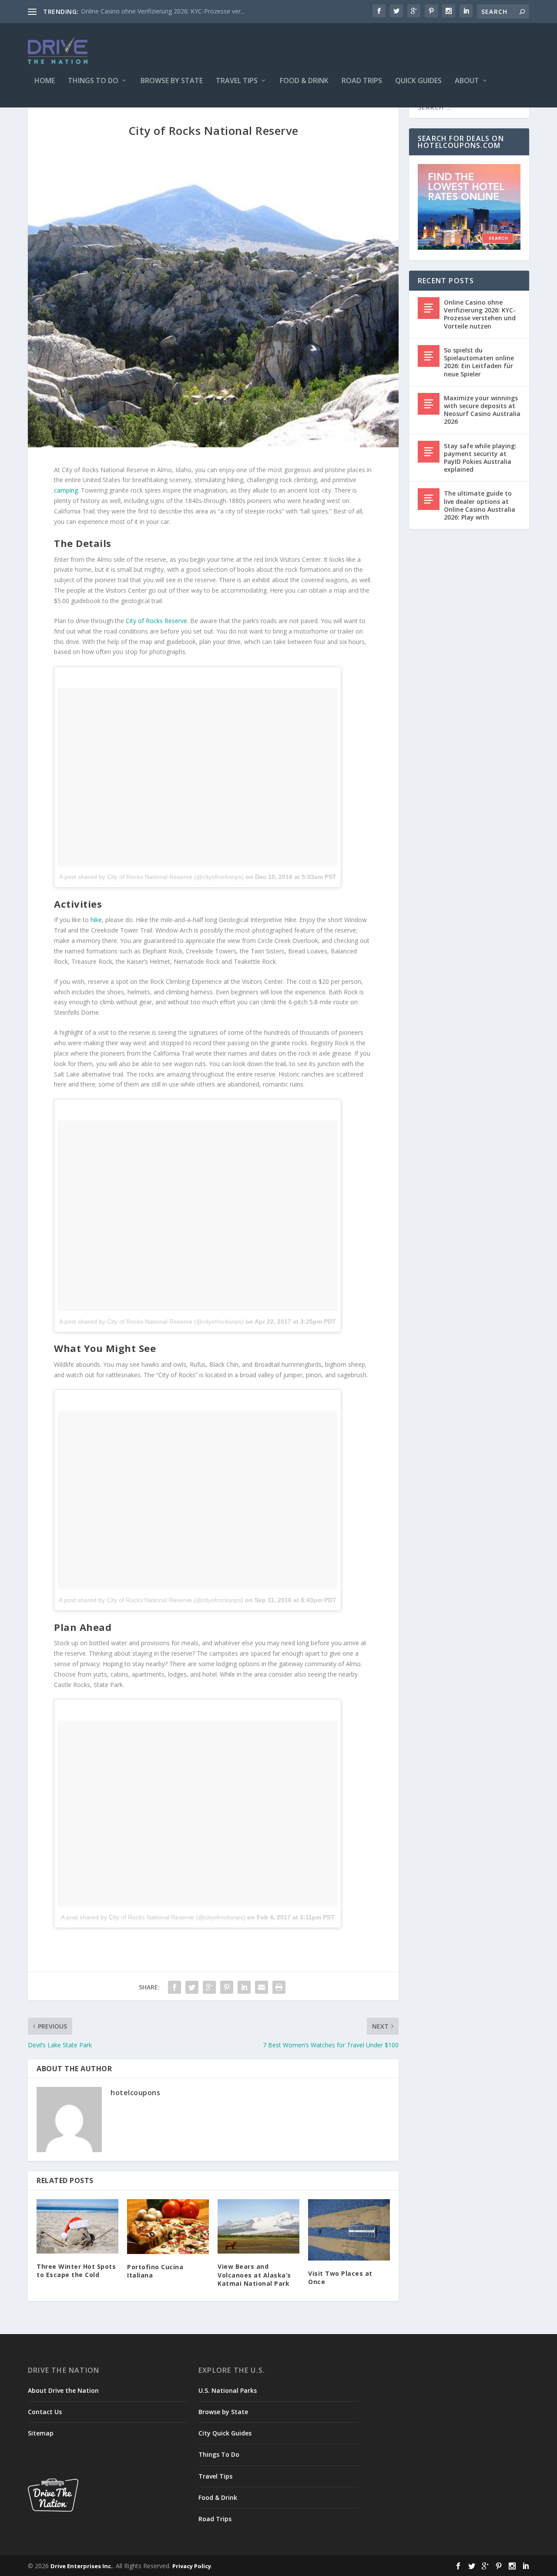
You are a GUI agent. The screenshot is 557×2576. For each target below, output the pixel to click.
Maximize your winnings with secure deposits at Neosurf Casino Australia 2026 (482, 410)
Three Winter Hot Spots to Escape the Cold (76, 2271)
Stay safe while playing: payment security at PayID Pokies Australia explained (480, 458)
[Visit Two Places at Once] (349, 2230)
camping (66, 490)
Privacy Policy (192, 2566)
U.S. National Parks (228, 2390)
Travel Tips (237, 81)
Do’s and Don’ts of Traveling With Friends (139, 11)
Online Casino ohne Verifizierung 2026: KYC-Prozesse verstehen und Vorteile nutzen (480, 314)
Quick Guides (418, 81)
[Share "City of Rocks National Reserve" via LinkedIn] (244, 1987)
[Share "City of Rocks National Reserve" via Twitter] (192, 1987)
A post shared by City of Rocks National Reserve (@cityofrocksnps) (151, 877)
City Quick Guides (225, 2433)
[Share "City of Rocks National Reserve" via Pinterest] (227, 1987)
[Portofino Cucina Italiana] (168, 2227)
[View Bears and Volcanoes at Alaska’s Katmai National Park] (258, 2226)
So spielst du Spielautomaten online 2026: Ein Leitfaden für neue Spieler (479, 362)
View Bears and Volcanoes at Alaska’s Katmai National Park (254, 2275)
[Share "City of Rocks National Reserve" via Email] (262, 1987)
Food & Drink (304, 81)
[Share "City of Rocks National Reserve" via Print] (279, 1987)
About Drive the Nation (63, 2390)
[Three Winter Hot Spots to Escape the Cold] (77, 2226)
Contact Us (45, 2412)
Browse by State (172, 81)
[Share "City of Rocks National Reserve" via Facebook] (174, 1987)
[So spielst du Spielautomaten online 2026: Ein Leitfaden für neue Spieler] (429, 356)
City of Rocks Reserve (156, 621)
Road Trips (362, 81)
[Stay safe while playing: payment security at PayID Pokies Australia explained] (429, 452)
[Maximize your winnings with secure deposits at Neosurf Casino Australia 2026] (429, 404)
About (467, 81)
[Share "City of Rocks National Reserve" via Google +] (209, 1987)
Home (45, 81)
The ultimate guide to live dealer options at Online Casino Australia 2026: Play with (480, 505)
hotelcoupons (135, 2093)
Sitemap (41, 2433)
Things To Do (93, 81)
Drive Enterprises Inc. (82, 2566)
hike (96, 920)
